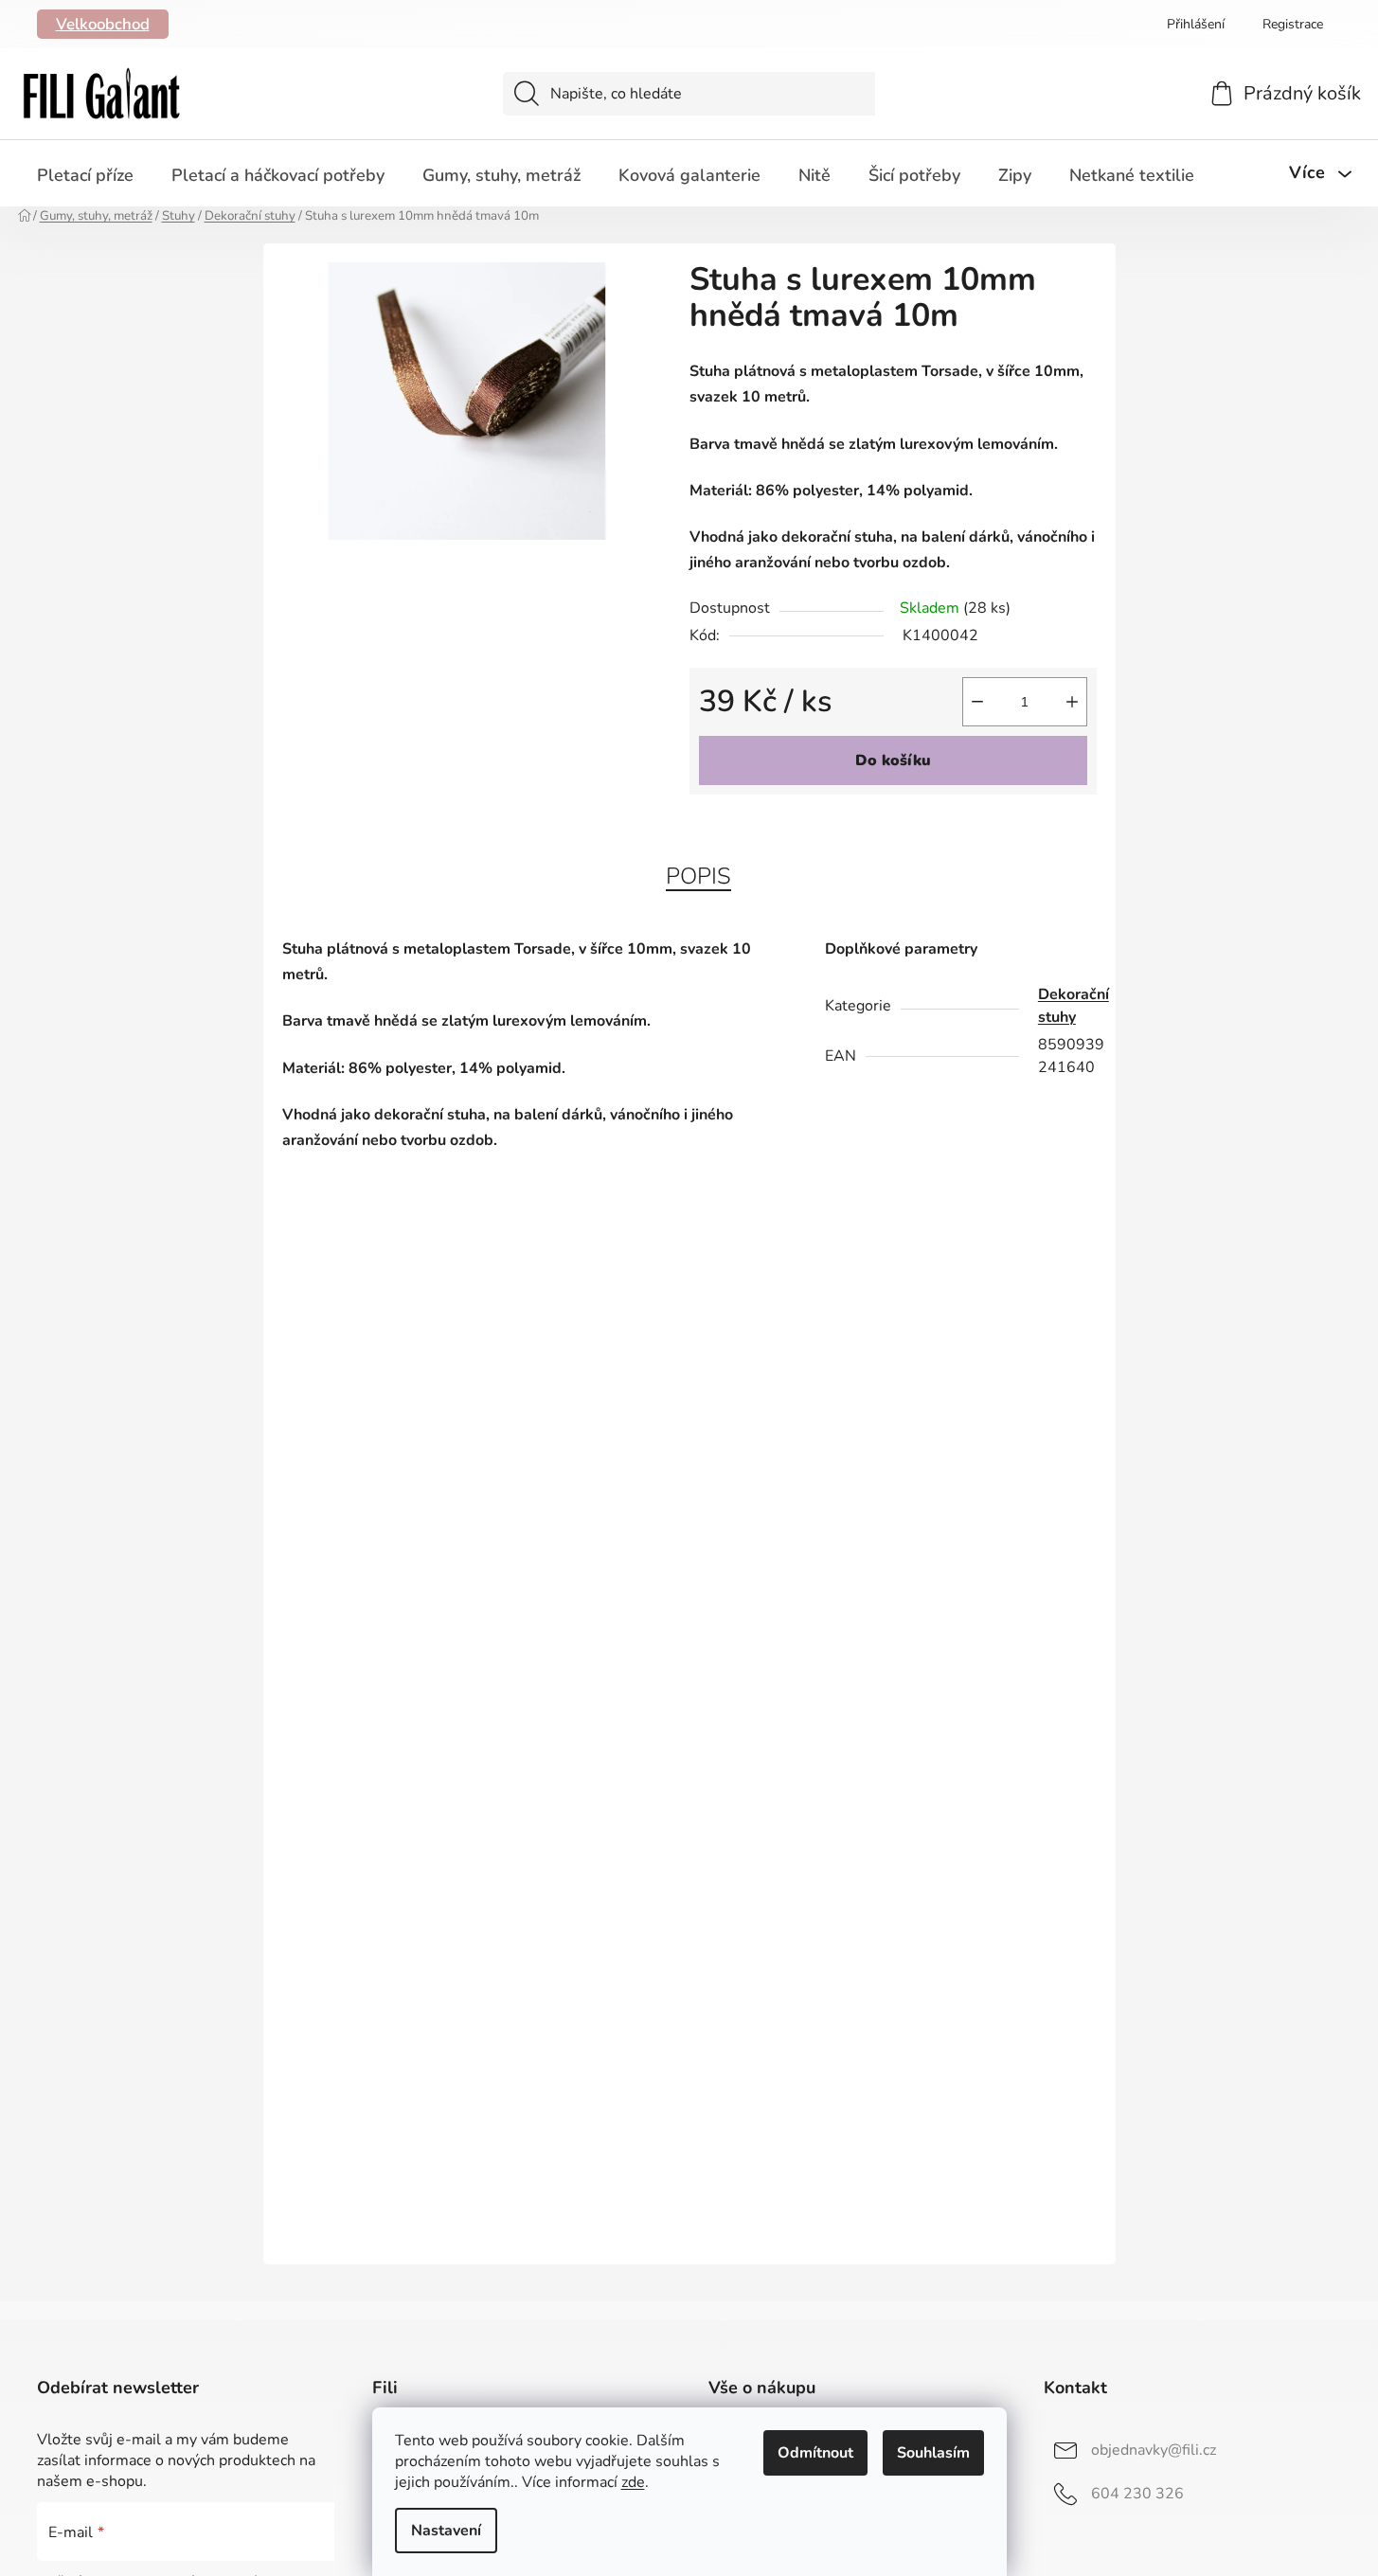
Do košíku (893, 760)
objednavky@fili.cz (1154, 2450)
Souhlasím (933, 2453)
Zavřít (797, 826)
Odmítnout (815, 2453)
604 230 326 (1137, 2494)
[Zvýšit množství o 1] (1072, 702)
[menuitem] (85, 175)
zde (633, 2482)
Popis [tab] (698, 876)
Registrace (1293, 24)
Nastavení (446, 2531)
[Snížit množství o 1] (977, 702)
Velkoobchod (103, 24)
